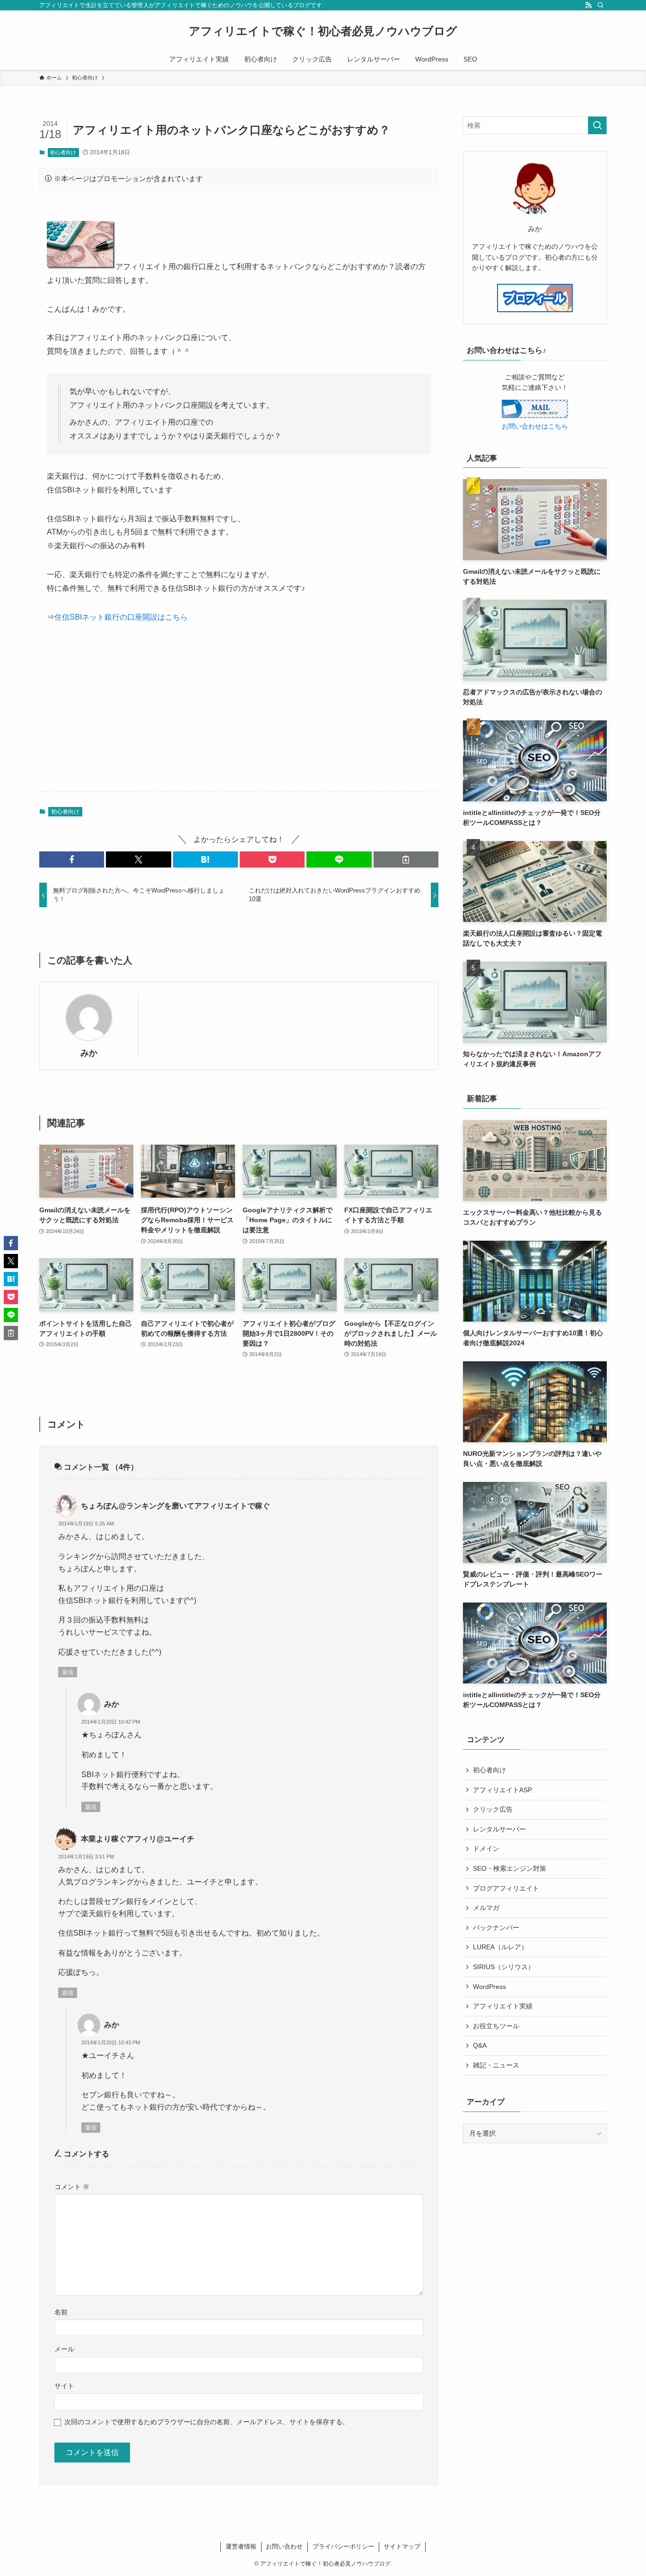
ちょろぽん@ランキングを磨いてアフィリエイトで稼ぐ (175, 1506)
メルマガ (486, 1908)
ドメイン (486, 1849)
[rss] (588, 5)
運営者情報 (241, 2546)
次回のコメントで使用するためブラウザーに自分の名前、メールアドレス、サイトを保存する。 (207, 2422)
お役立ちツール (496, 2026)
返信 (68, 1672)
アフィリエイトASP (502, 1790)
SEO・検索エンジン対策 (510, 1868)
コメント (72, 2187)
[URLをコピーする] (406, 859)
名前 (61, 2312)
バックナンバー (496, 1928)
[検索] (601, 5)
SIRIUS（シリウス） (504, 1967)
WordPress (489, 1987)
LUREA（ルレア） (500, 1947)
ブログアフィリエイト (506, 1888)
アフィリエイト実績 (503, 2006)
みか (89, 1053)
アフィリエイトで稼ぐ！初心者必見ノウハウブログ (323, 31)
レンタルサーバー (499, 1829)
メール (64, 2349)
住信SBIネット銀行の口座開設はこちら (121, 617)
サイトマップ (402, 2546)
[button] (72, 859)
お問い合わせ (284, 2546)
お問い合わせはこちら (535, 426)
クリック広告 (493, 1809)
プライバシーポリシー (343, 2546)
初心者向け (63, 152)
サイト (64, 2386)
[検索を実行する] (597, 125)
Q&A (480, 2045)
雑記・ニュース (496, 2065)
